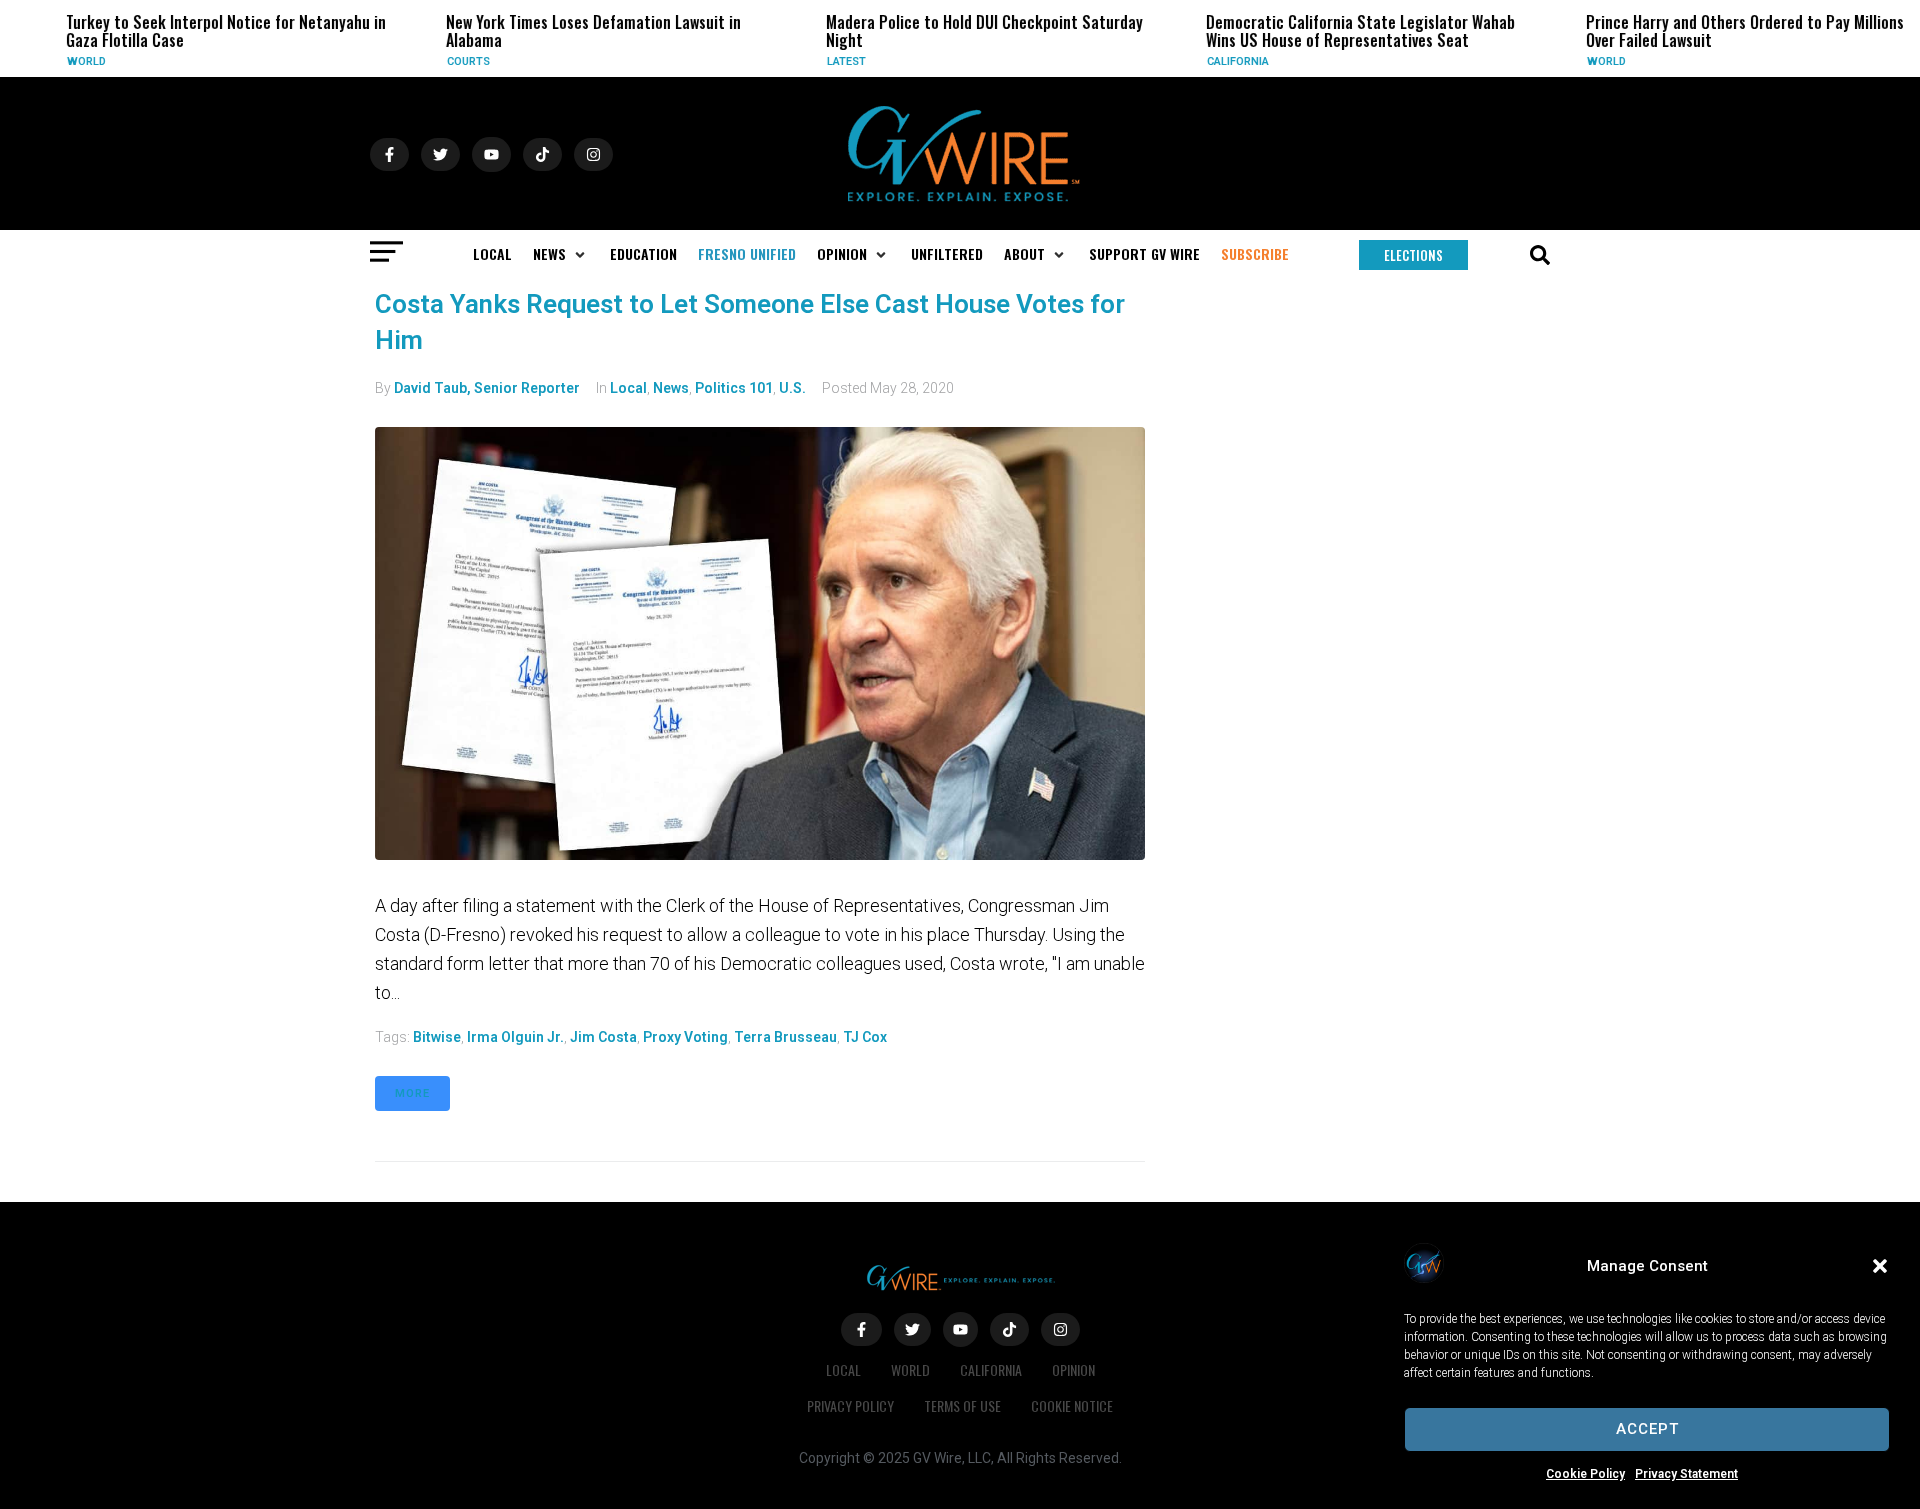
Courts (451, 61)
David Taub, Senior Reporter (487, 388)
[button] (1880, 1266)
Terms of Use (962, 1405)
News (671, 388)
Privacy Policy (850, 1405)
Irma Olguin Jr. (515, 1037)
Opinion (1073, 1369)
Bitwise (437, 1037)
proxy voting (685, 1037)
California (1221, 61)
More (412, 1093)
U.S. (792, 388)
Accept (1647, 1429)
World (69, 61)
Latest (829, 61)
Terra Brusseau (785, 1037)
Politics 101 (734, 388)
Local (628, 388)
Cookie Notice (1072, 1405)
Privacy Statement (1686, 1474)
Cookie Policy (1585, 1474)
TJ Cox (865, 1037)
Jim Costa (603, 1037)
